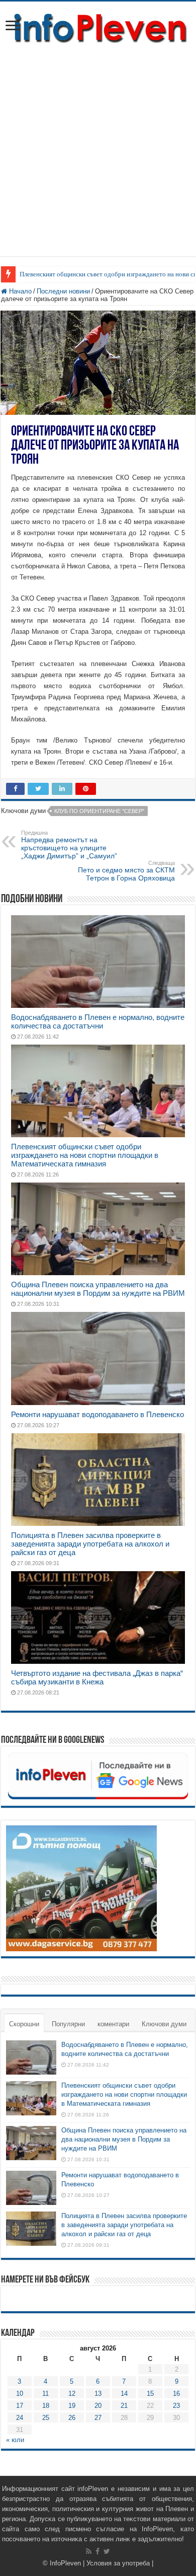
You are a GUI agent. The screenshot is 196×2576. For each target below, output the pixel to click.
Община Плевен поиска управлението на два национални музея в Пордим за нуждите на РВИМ (98, 1289)
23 (176, 2406)
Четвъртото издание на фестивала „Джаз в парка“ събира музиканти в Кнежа (97, 1677)
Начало (19, 291)
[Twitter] (107, 2551)
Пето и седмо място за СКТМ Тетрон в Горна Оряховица (126, 871)
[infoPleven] (98, 26)
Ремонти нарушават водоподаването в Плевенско (97, 1414)
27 (98, 2418)
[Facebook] (97, 2551)
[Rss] (89, 2551)
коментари (113, 2024)
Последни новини (63, 291)
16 (176, 2394)
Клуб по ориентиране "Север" (99, 811)
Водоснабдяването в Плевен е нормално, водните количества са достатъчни (98, 1021)
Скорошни (24, 2024)
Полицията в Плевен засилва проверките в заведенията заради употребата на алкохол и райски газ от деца (90, 1544)
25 (46, 2418)
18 (46, 2406)
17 (20, 2406)
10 (20, 2394)
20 (98, 2406)
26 (72, 2418)
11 (45, 2394)
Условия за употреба (118, 2563)
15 (150, 2394)
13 (98, 2394)
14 (124, 2394)
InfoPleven (65, 2563)
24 (20, 2418)
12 (72, 2394)
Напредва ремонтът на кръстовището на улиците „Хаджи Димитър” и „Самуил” (69, 845)
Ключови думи (164, 2024)
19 (72, 2406)
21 (124, 2406)
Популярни (68, 2024)
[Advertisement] (98, 158)
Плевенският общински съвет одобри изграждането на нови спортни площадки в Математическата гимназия (85, 1155)
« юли (15, 2440)
